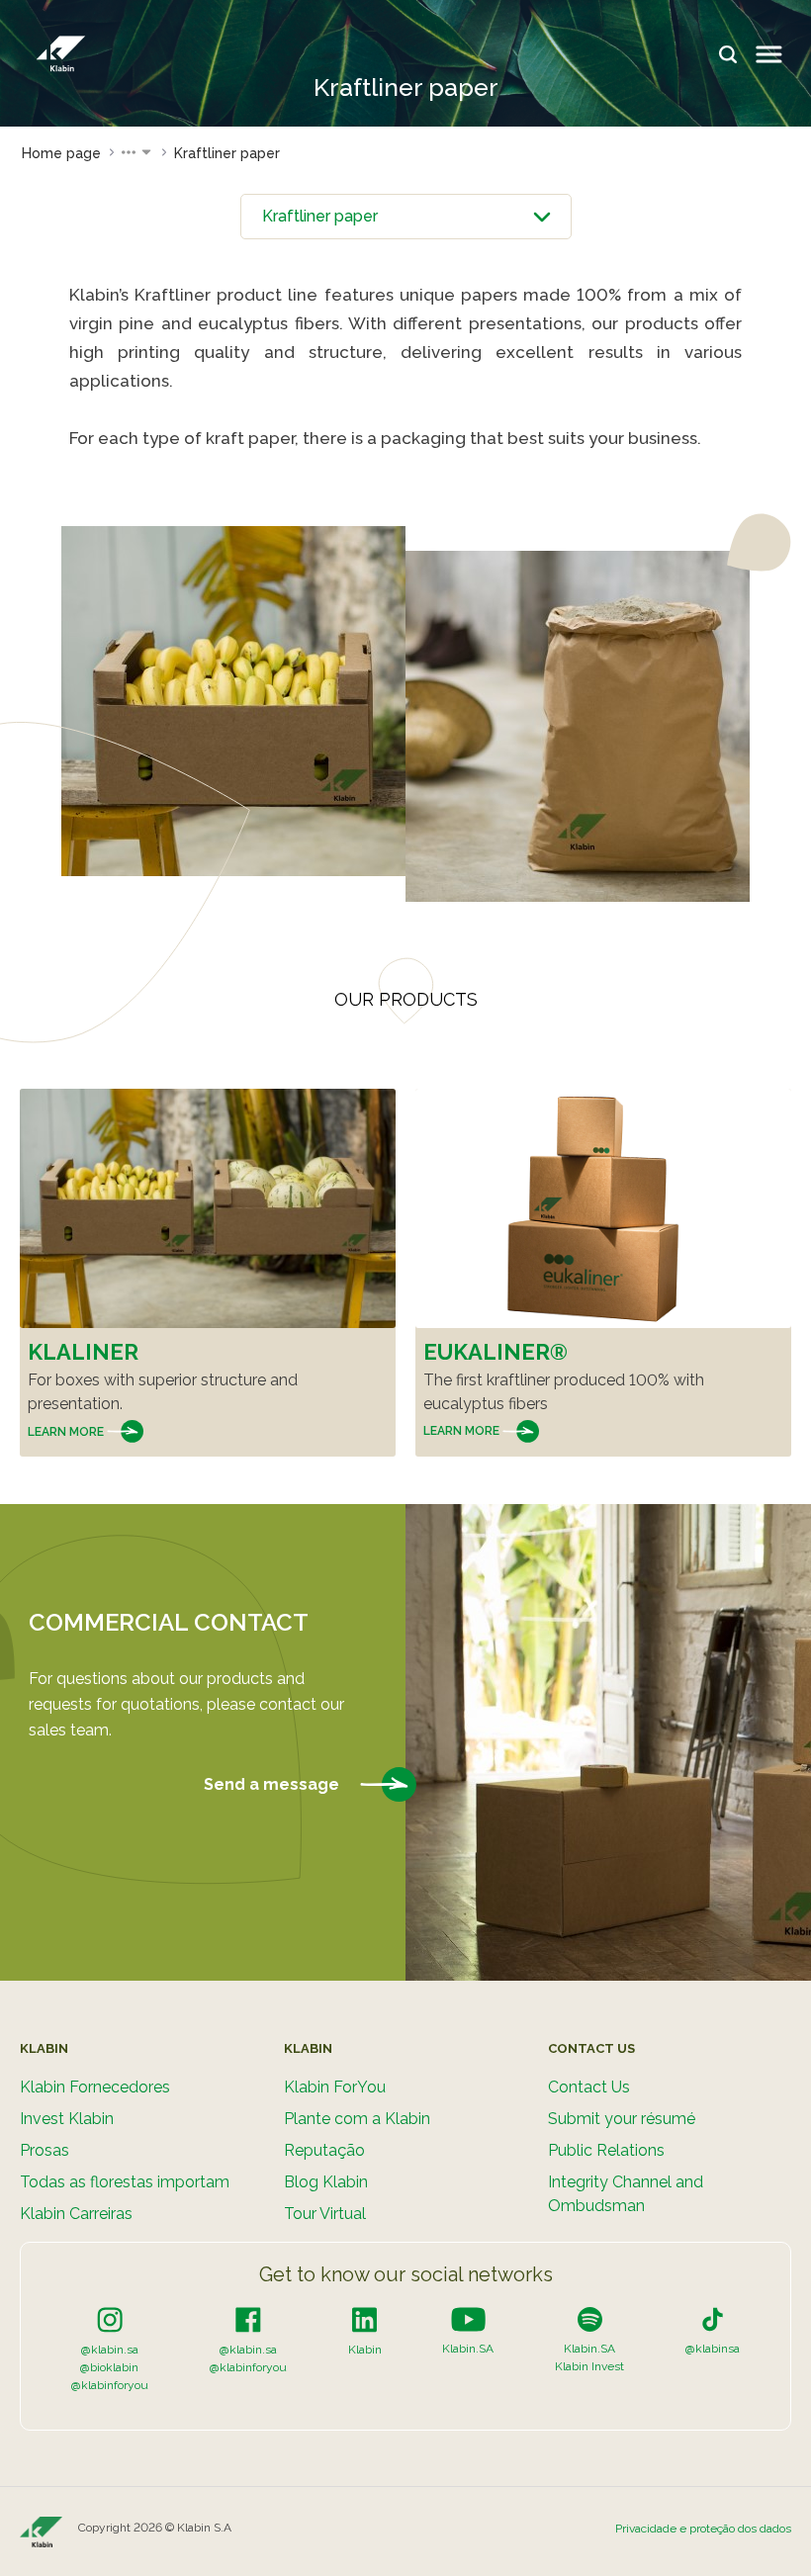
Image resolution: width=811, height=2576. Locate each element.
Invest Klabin (67, 2119)
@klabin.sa (110, 2350)
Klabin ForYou (335, 2087)
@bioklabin (109, 2367)
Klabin (365, 2350)
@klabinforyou (110, 2385)
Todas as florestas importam (125, 2182)
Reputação (324, 2150)
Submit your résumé (622, 2119)
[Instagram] (110, 2319)
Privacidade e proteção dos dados (703, 2529)
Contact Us (589, 2087)
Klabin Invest (589, 2366)
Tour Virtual (325, 2214)
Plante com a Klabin (357, 2119)
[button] (137, 153)
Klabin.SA (468, 2349)
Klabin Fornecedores (95, 2087)
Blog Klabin (326, 2182)
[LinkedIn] (364, 2319)
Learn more (67, 1432)
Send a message (273, 1784)
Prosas (45, 2150)
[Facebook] (248, 2319)
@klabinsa (713, 2349)
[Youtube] (468, 2319)
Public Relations (606, 2150)
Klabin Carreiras (76, 2214)
